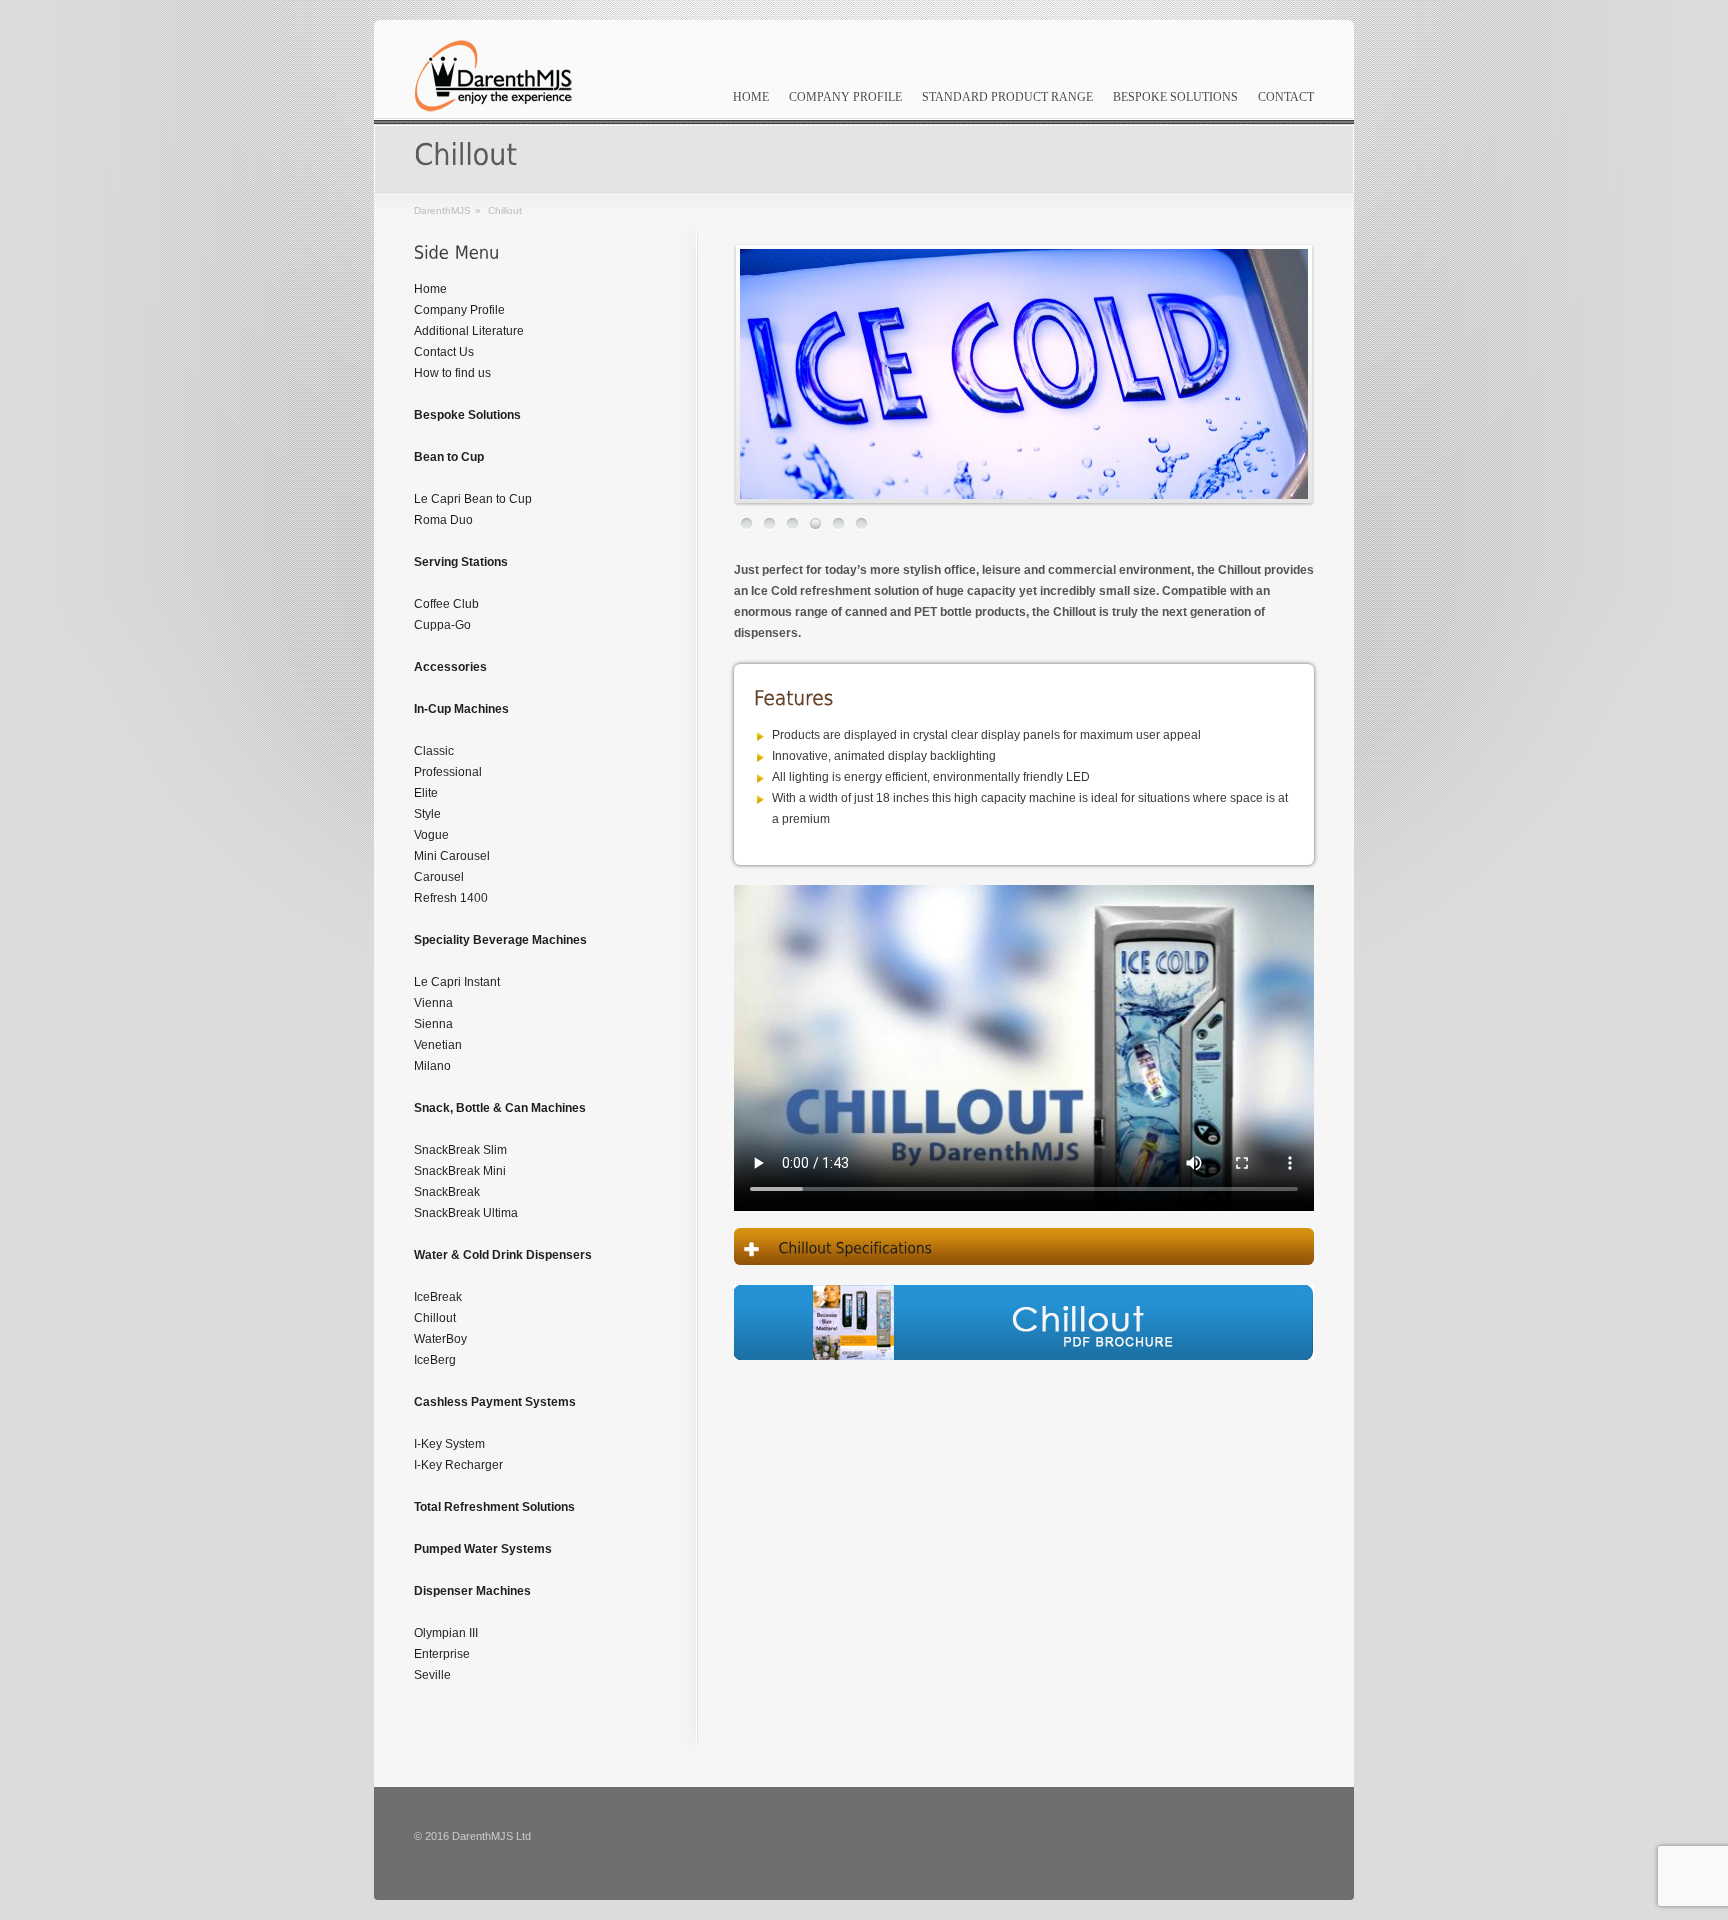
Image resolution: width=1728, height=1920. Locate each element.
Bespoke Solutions (1175, 97)
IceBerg (435, 1360)
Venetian (438, 1045)
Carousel (439, 877)
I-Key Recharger (458, 1465)
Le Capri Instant (457, 982)
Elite (426, 793)
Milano (432, 1066)
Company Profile (845, 97)
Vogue (431, 835)
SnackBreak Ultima (466, 1213)
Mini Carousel (452, 856)
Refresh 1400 (451, 898)
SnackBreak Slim (460, 1150)
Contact (1286, 97)
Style (427, 814)
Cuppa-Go (442, 625)
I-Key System (449, 1444)
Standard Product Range (1007, 97)
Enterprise (442, 1654)
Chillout (435, 1318)
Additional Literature (469, 331)
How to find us (452, 373)
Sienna (433, 1024)
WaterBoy (440, 1339)
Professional (448, 772)
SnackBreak (447, 1192)
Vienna (433, 1003)
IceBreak (438, 1297)
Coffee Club (446, 604)
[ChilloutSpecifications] (1024, 1246)
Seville (432, 1675)
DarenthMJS (442, 210)
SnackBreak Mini (460, 1171)
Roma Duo (443, 520)
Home (751, 97)
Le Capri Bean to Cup (473, 499)
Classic (434, 751)
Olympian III (446, 1633)
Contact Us (444, 352)
